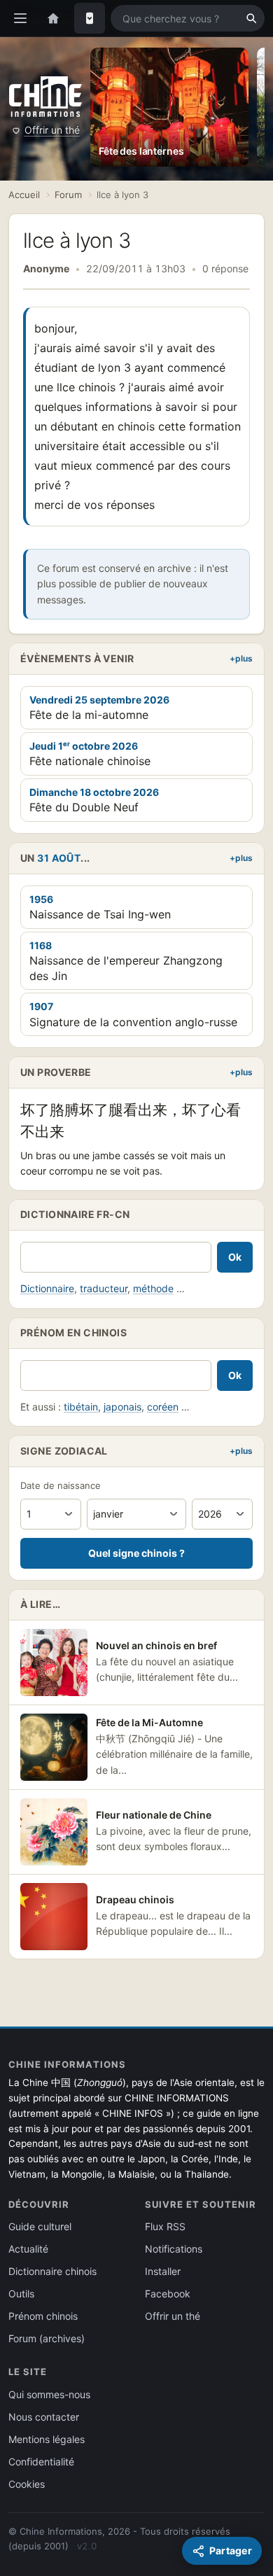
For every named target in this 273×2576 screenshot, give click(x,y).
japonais (122, 1407)
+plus (241, 658)
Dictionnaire (47, 1288)
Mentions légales (47, 2439)
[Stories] (90, 18)
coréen (163, 1407)
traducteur (104, 1288)
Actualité (28, 2249)
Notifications (174, 2249)
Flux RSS (165, 2226)
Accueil (24, 195)
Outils (21, 2294)
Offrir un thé (52, 130)
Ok (235, 1257)
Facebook (168, 2294)
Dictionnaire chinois (52, 2271)
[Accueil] (53, 18)
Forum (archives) (47, 2338)
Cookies (27, 2484)
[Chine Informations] (45, 96)
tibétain (81, 1407)
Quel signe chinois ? (136, 1553)
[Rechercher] (251, 18)
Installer (163, 2271)
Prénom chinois (43, 2316)
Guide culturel (40, 2226)
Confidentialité (41, 2462)
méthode (153, 1288)
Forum (68, 195)
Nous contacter (44, 2417)
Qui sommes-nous (49, 2394)
